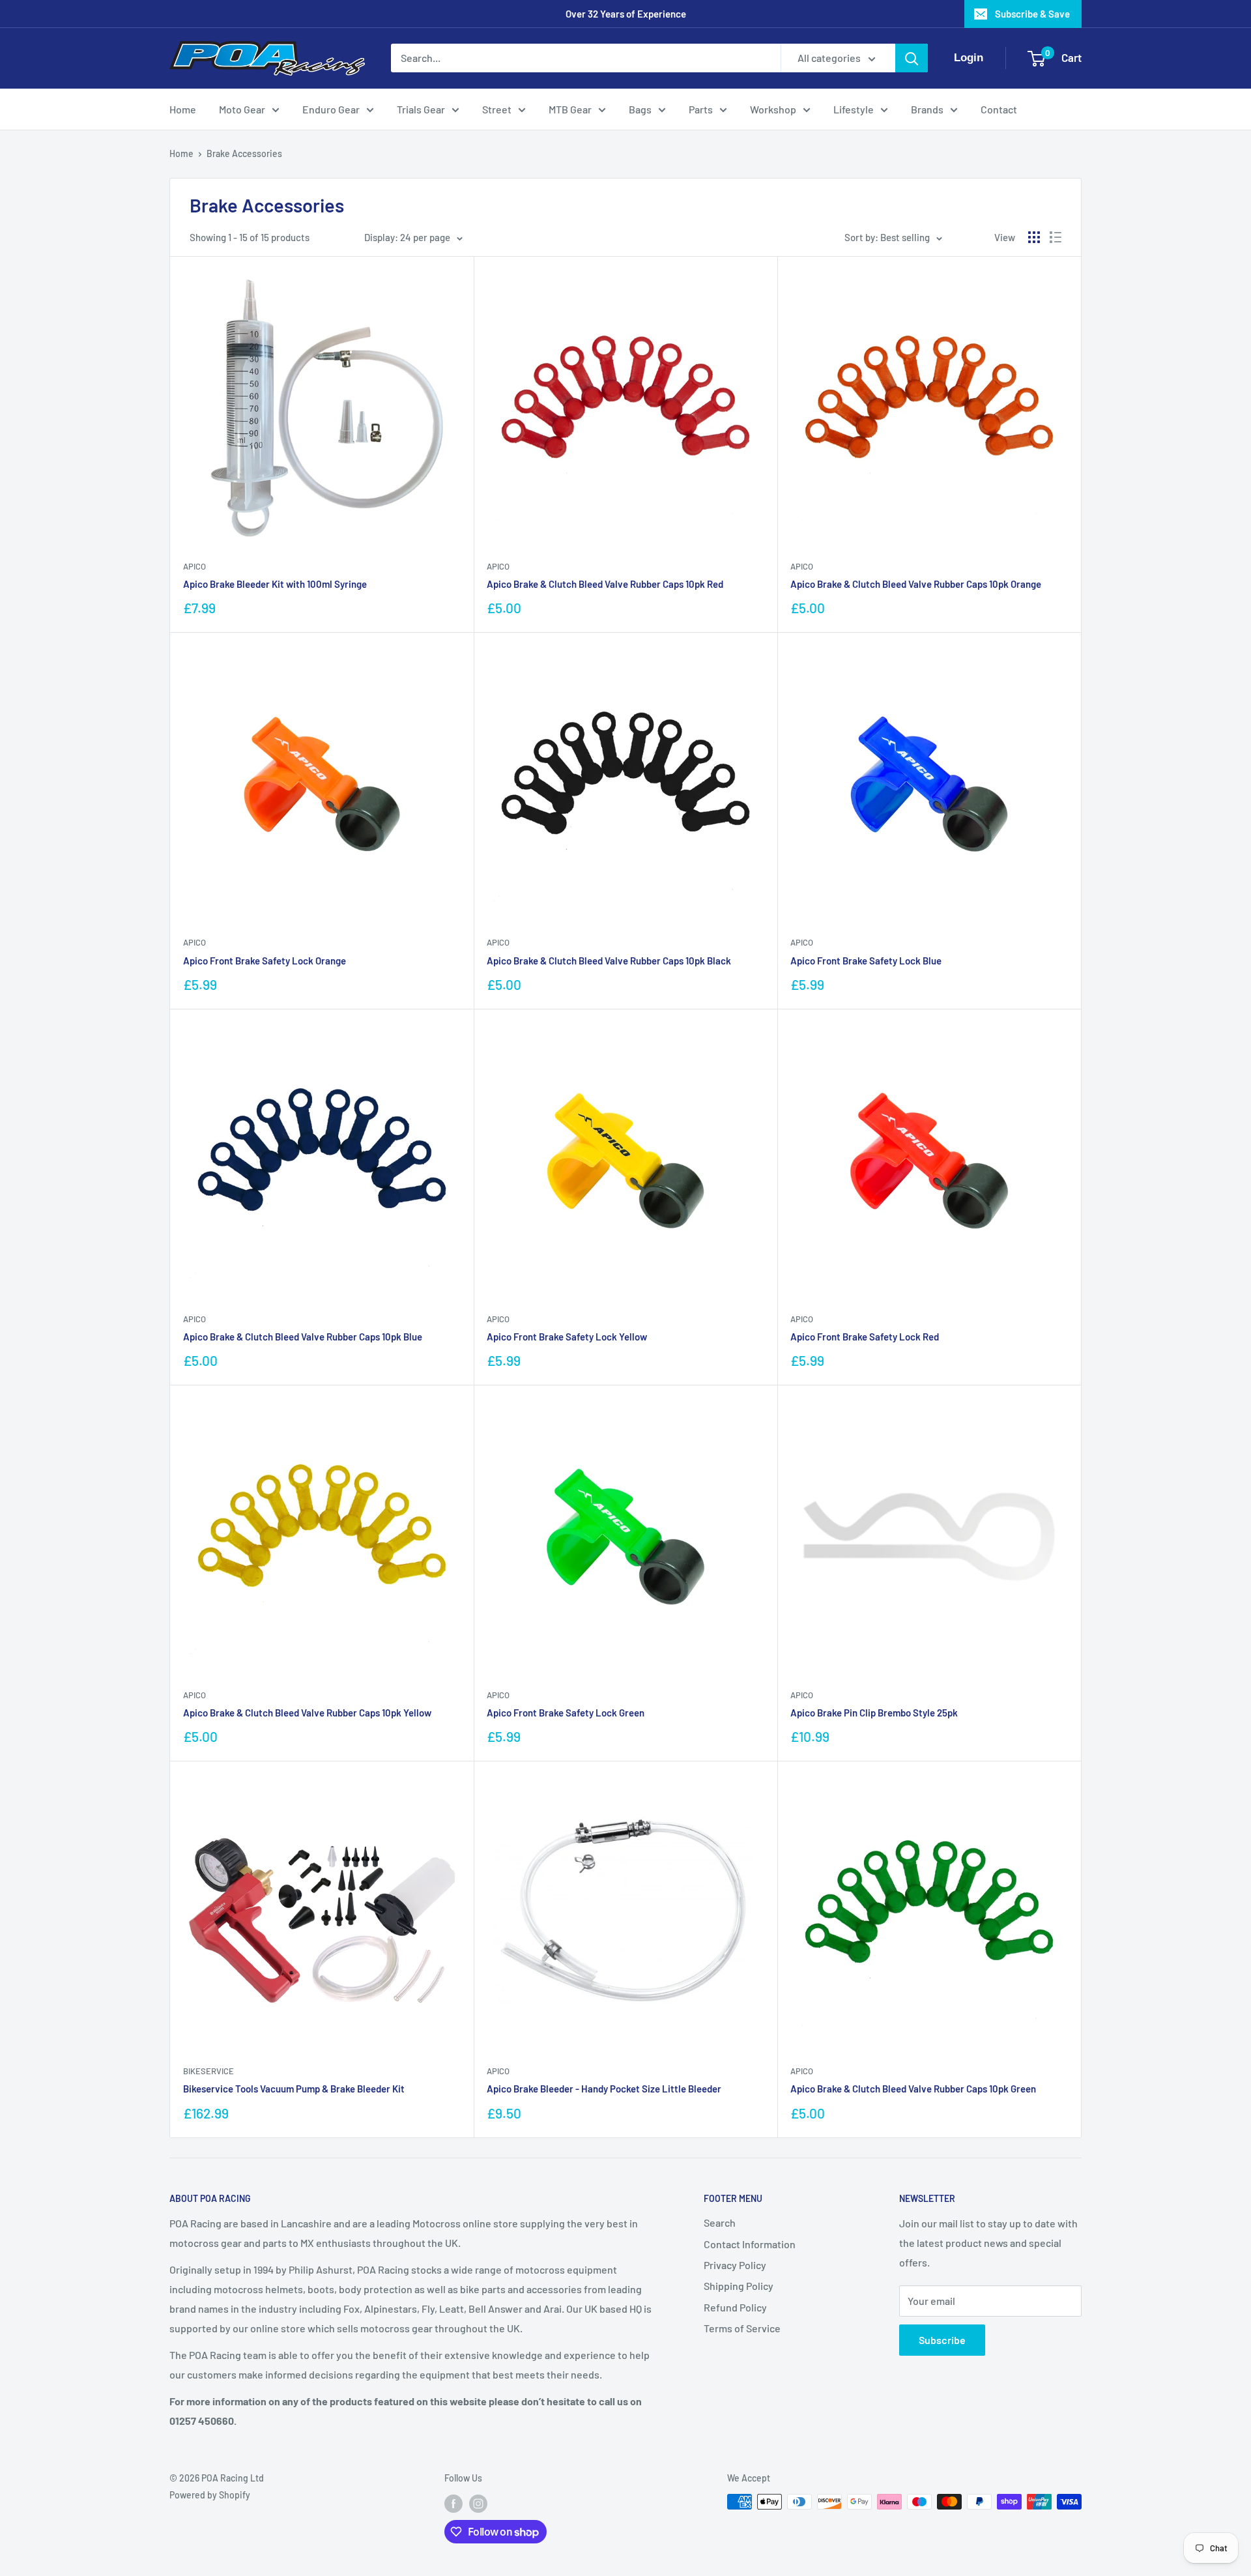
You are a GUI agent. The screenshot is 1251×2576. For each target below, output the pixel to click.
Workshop (773, 109)
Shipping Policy (739, 2286)
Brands (927, 109)
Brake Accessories (244, 153)
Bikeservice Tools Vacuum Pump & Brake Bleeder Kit (294, 2089)
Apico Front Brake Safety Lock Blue (866, 961)
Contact (999, 109)
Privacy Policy (735, 2265)
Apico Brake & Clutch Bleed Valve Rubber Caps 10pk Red (605, 584)
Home (183, 109)
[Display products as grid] (1034, 237)
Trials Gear (421, 109)
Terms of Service (742, 2328)
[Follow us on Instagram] (478, 2503)
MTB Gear (570, 109)
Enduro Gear (331, 109)
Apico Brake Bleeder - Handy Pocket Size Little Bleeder (604, 2089)
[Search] (912, 58)
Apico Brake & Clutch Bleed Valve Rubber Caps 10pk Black (609, 961)
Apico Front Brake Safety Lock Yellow (567, 1337)
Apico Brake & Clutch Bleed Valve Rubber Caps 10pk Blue (303, 1337)
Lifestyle (854, 109)
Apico (194, 566)
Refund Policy (735, 2307)
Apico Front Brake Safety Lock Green (566, 1713)
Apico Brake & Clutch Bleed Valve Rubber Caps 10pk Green (913, 2089)
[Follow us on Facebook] (453, 2503)
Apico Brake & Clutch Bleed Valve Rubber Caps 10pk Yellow (307, 1713)
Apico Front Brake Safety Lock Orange (265, 961)
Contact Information (750, 2244)
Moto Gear (242, 109)
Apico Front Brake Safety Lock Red (865, 1337)
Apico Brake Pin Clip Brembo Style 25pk (874, 1713)
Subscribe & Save (1032, 14)
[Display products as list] (1056, 237)
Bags (640, 109)
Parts (701, 109)
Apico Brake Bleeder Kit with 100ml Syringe (275, 584)
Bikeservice (208, 2071)
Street (497, 109)
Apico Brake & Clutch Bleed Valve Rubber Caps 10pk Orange (916, 584)
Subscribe (942, 2340)
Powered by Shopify (210, 2495)
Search (720, 2222)
